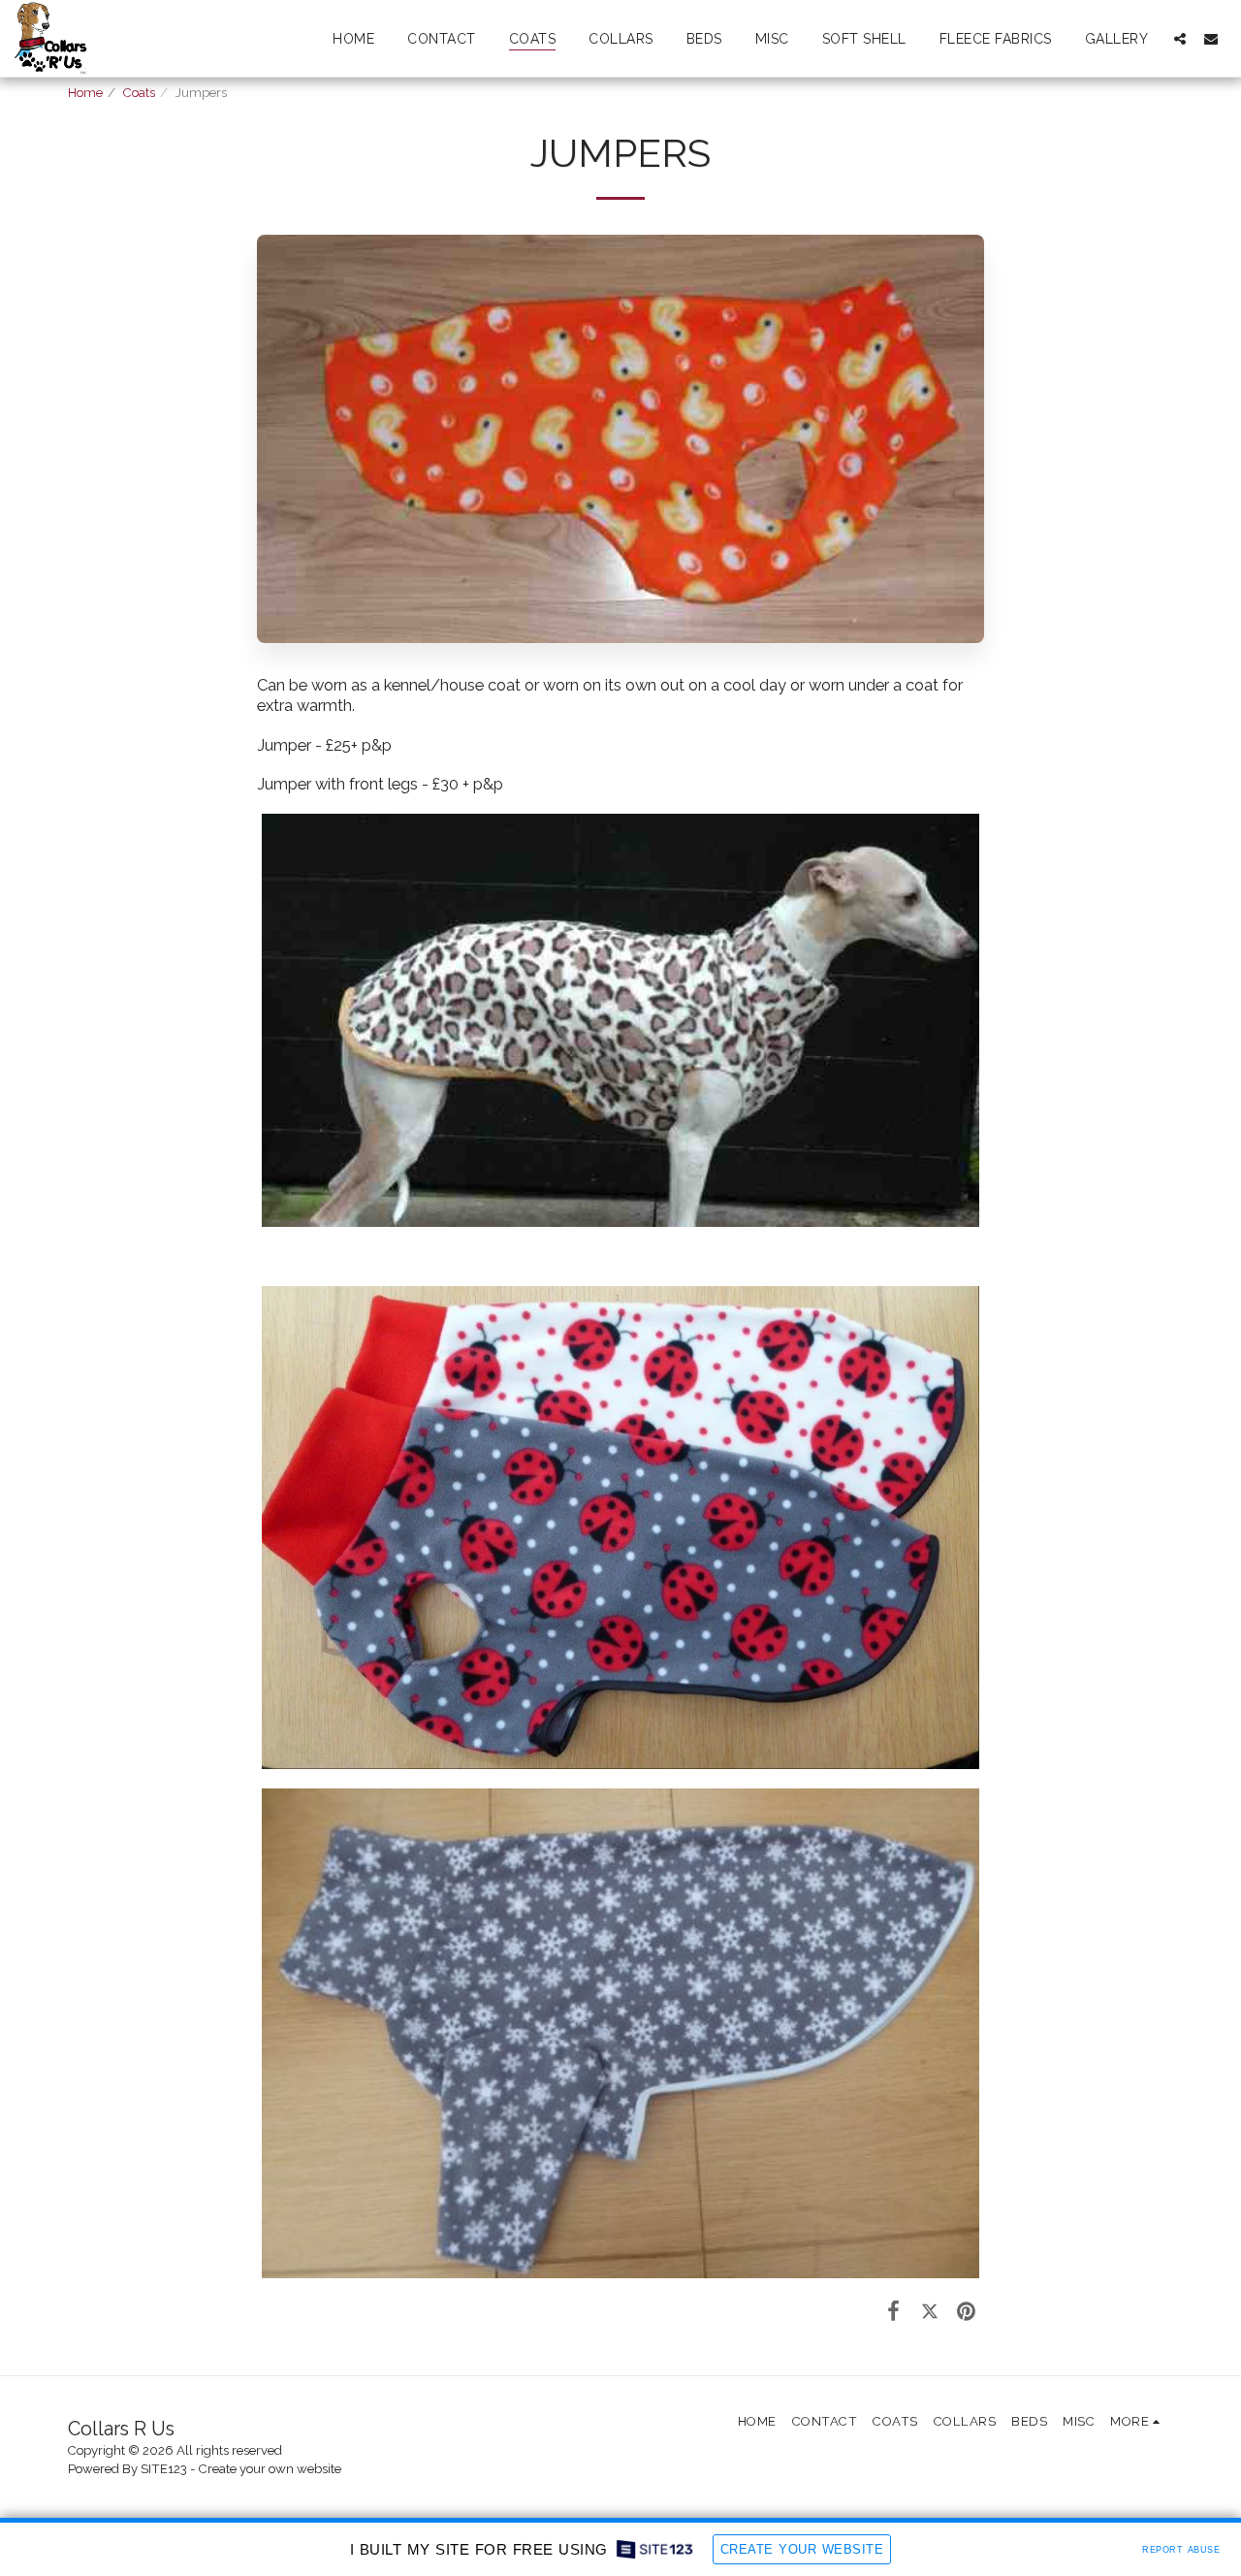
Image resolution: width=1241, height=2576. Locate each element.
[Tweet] (929, 2311)
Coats (139, 93)
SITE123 (164, 2469)
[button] (1180, 38)
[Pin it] (966, 2311)
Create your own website (270, 2469)
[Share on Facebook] (893, 2311)
